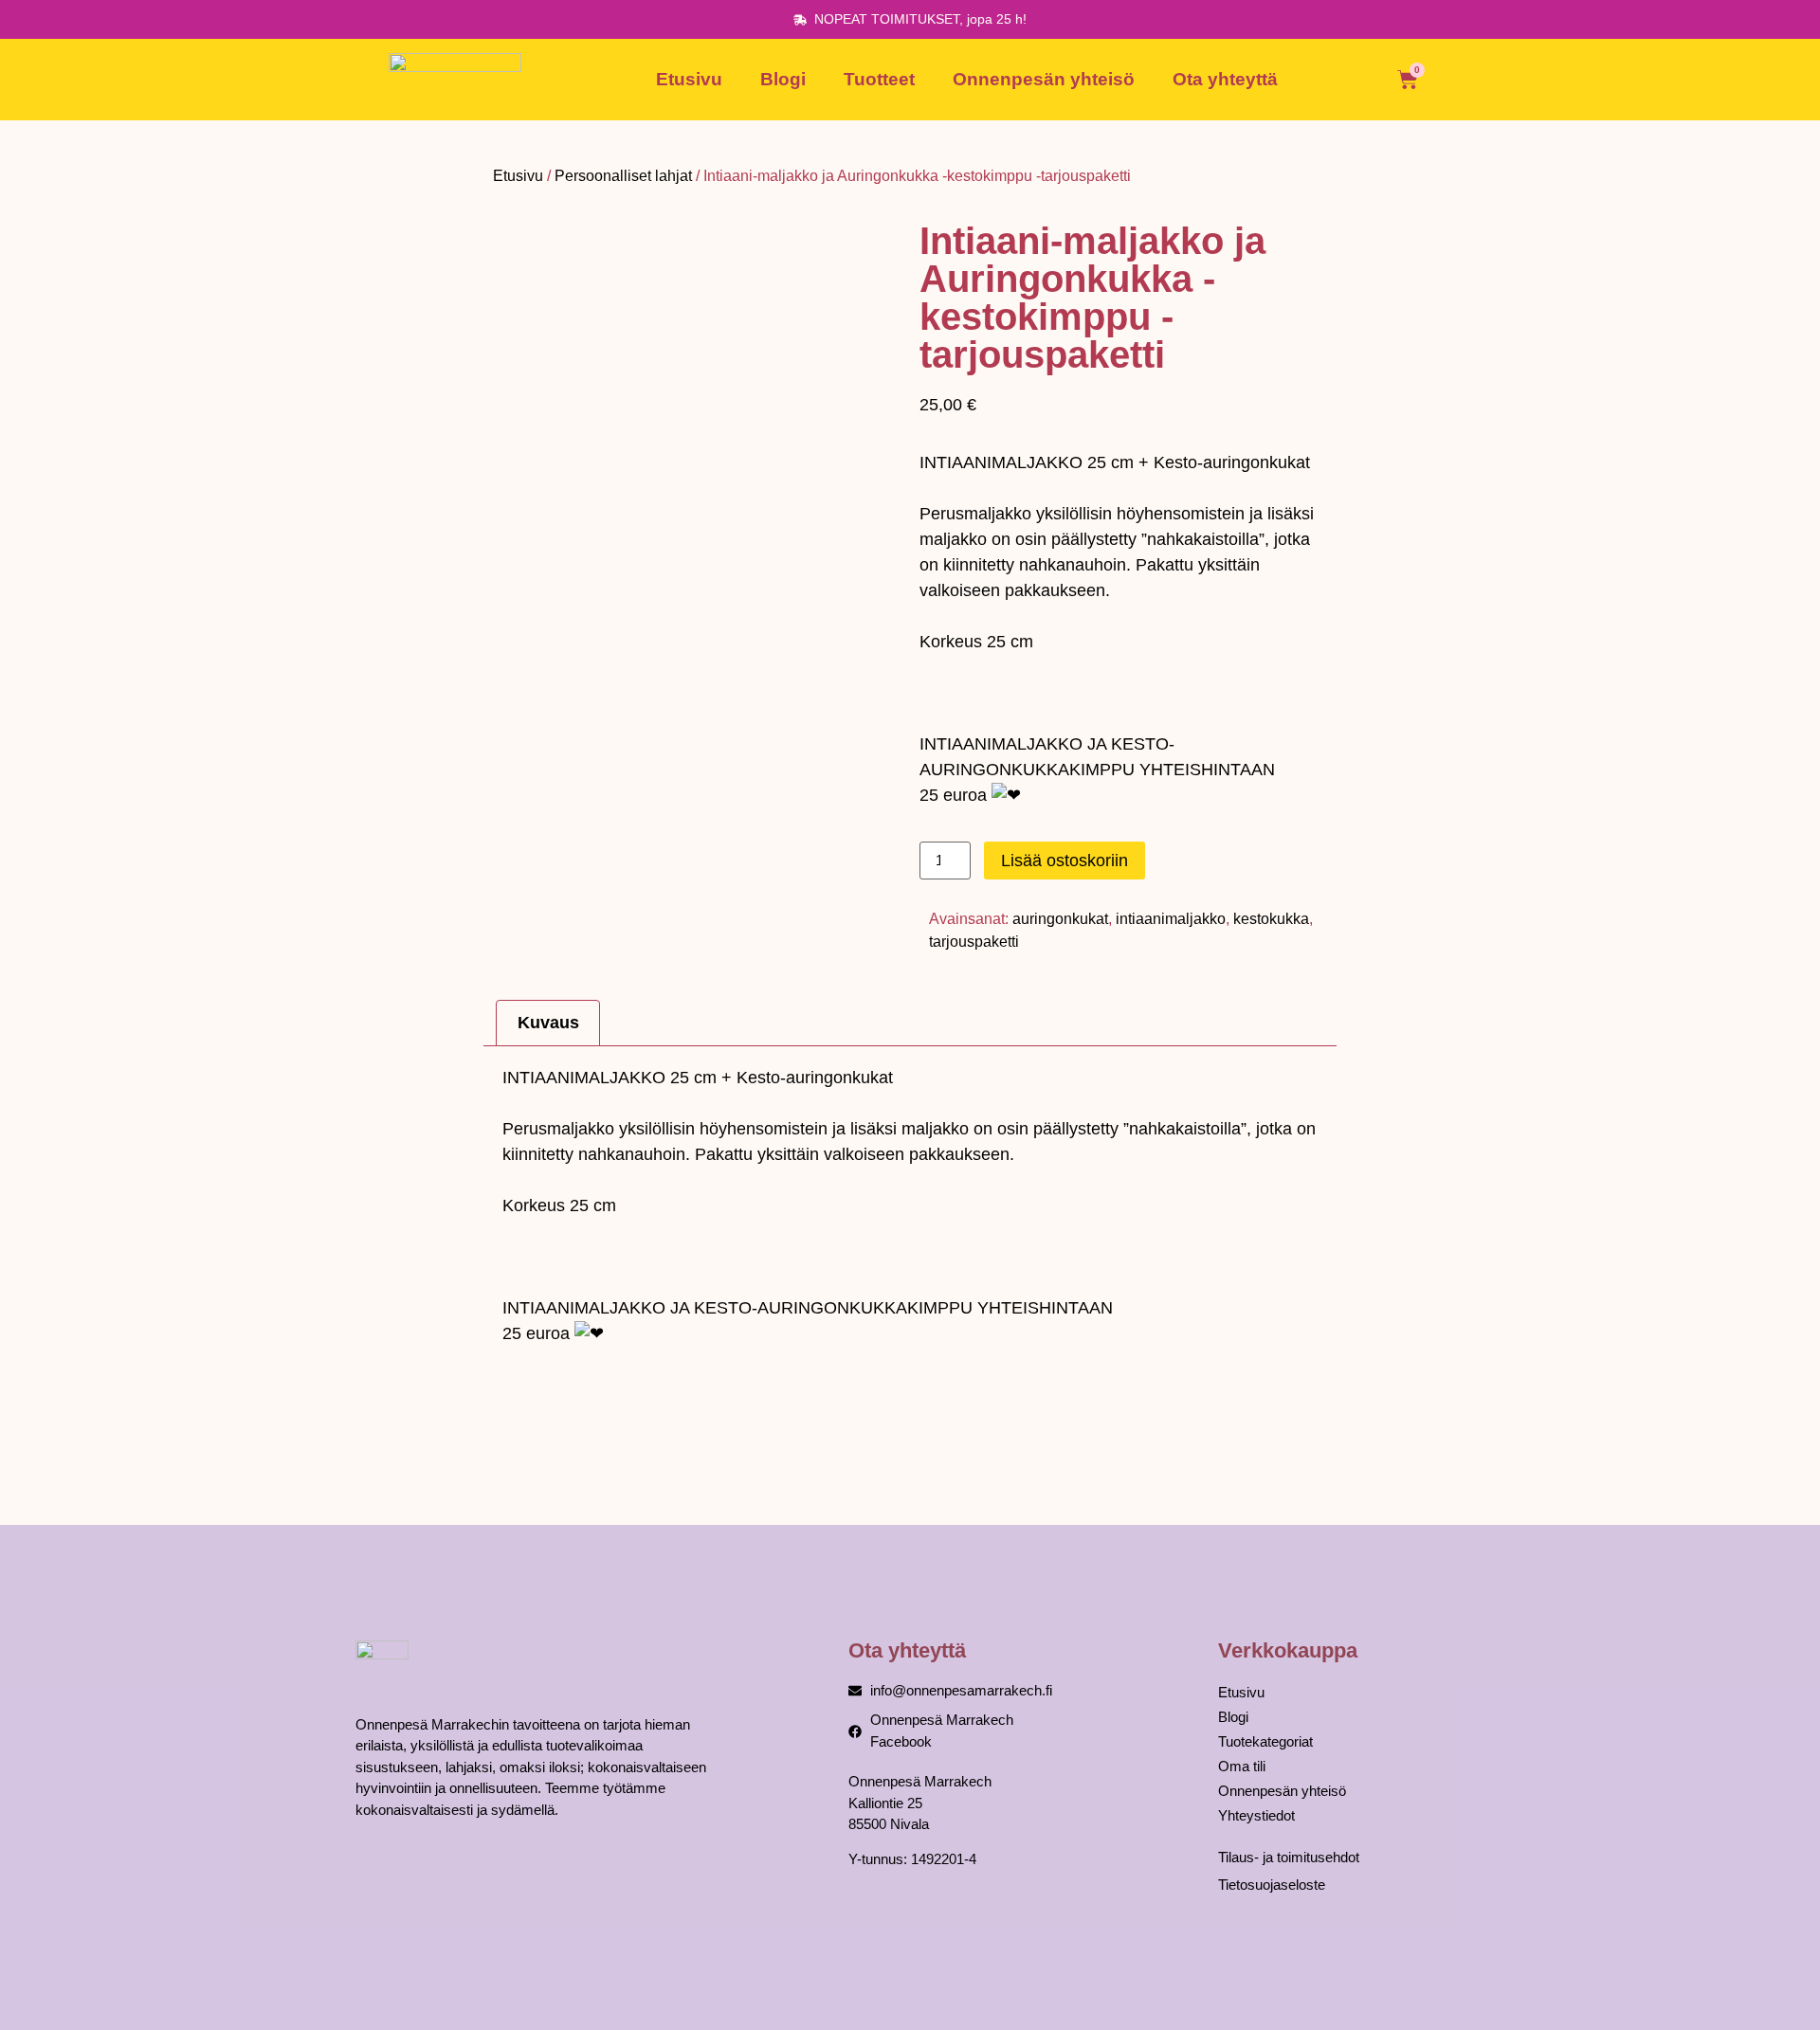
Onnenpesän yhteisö (1044, 79)
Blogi (783, 79)
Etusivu (689, 79)
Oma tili (1242, 1766)
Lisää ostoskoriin (1065, 861)
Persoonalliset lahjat (623, 176)
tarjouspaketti (974, 942)
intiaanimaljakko (1171, 919)
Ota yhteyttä (1225, 79)
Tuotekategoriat (1265, 1741)
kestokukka (1271, 919)
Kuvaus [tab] (548, 1023)
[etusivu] (455, 80)
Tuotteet (879, 79)
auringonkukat (1060, 919)
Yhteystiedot (1256, 1815)
